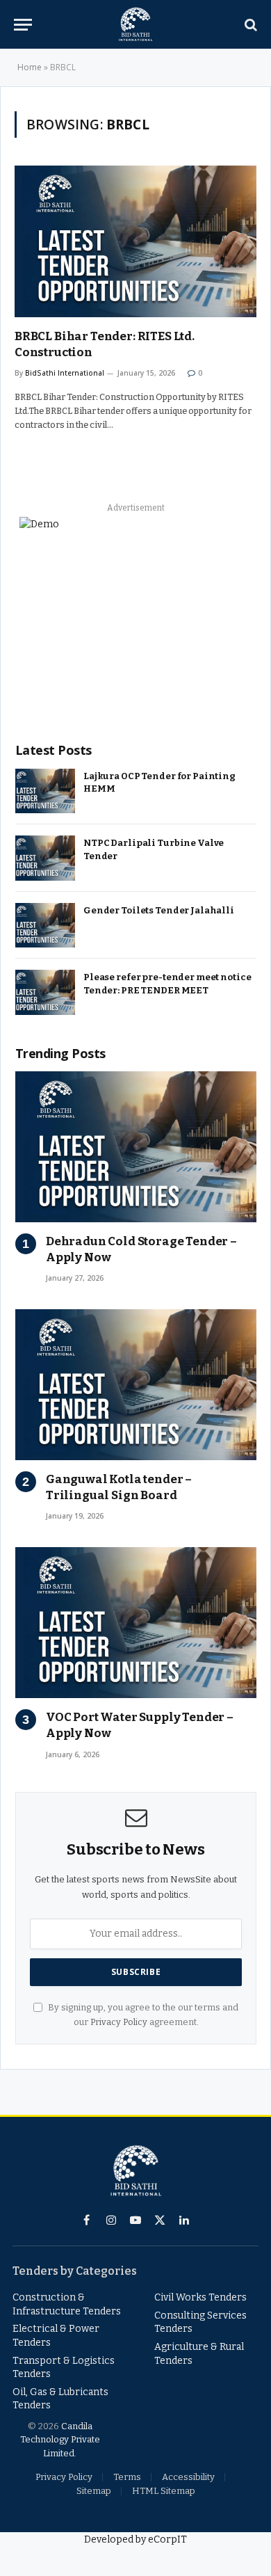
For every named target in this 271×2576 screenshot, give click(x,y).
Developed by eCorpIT (135, 2539)
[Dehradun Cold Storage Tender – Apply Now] (136, 1147)
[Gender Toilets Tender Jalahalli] (45, 926)
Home (30, 67)
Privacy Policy (119, 2022)
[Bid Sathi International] (135, 24)
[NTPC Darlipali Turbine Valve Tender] (45, 858)
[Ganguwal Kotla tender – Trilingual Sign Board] (136, 1385)
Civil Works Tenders (200, 2297)
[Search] (249, 25)
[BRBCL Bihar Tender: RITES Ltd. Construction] (135, 241)
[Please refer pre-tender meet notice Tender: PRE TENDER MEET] (45, 992)
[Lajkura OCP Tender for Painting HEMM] (45, 791)
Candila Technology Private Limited (60, 2440)
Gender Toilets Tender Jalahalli (159, 910)
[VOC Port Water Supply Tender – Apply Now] (136, 1623)
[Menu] (23, 25)
